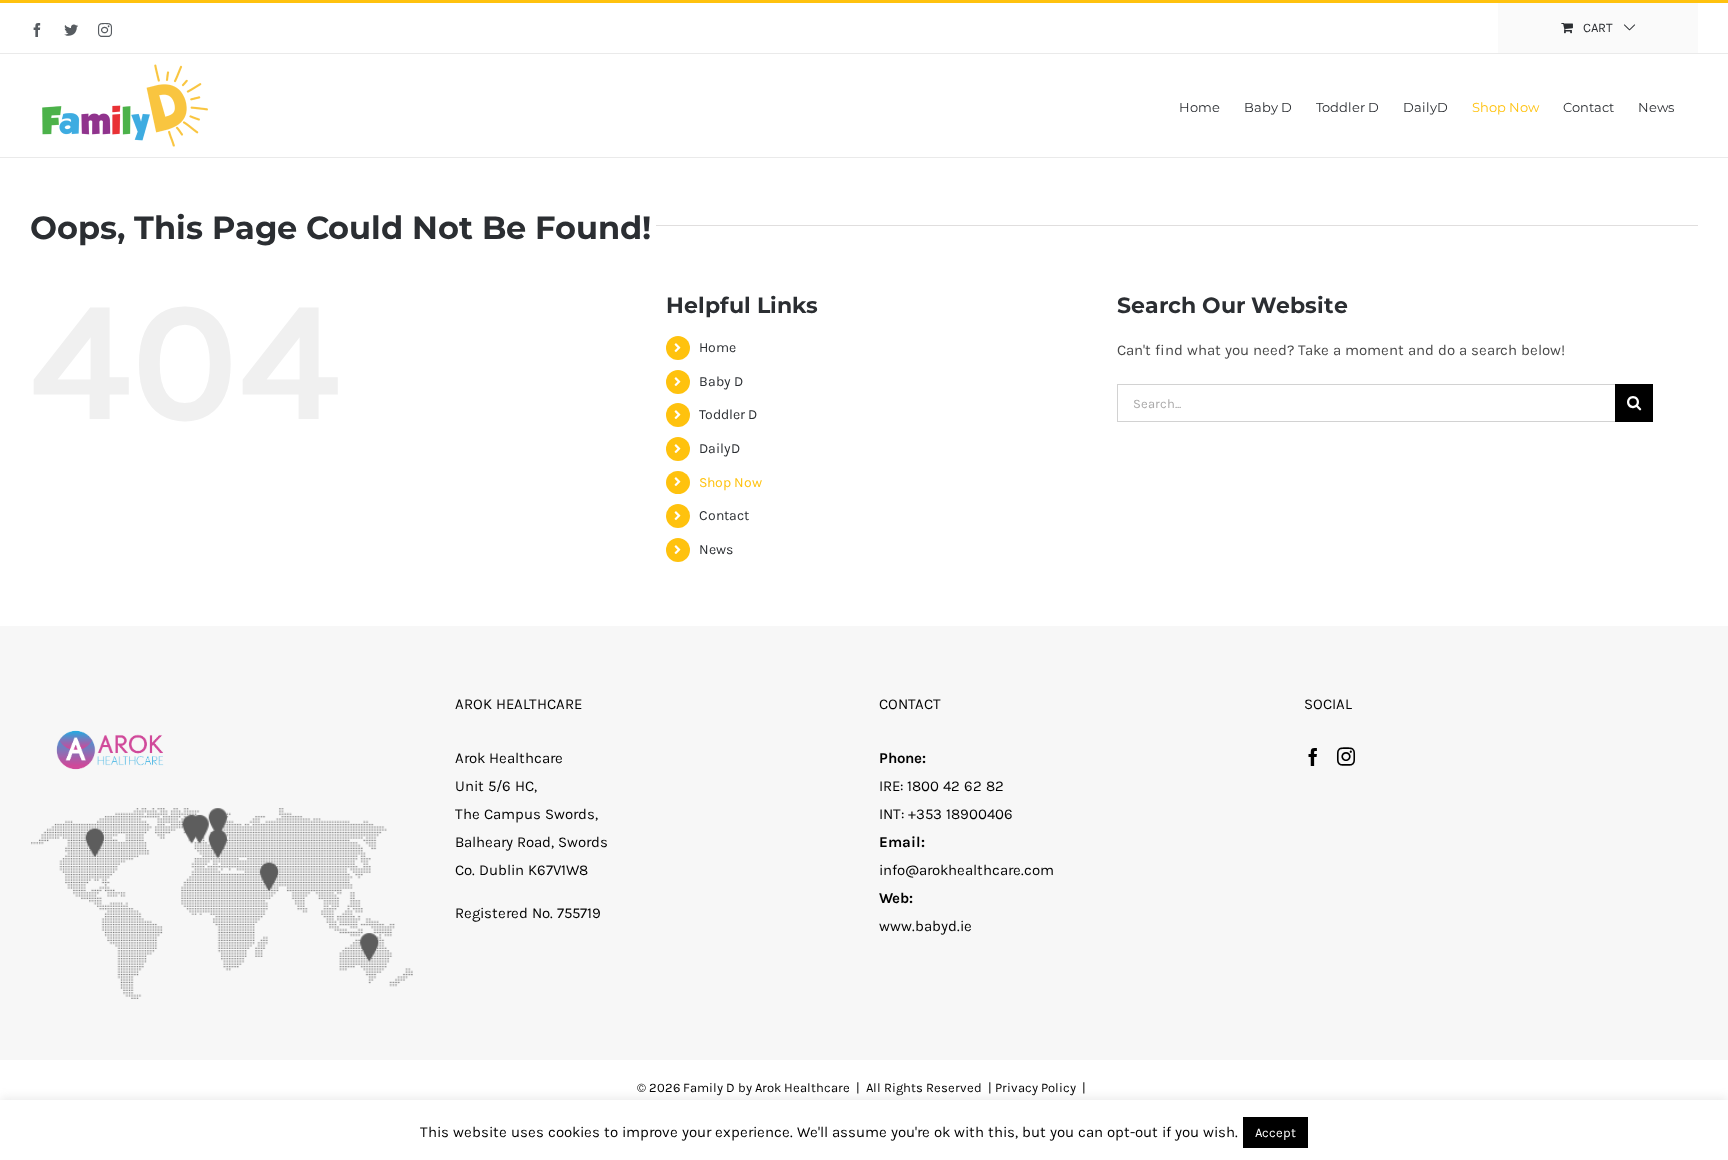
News (716, 549)
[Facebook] (1313, 756)
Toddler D (728, 414)
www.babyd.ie (925, 926)
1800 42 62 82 (955, 786)
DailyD (719, 448)
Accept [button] (1275, 1132)
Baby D (721, 381)
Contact (724, 515)
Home (717, 347)
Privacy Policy (1035, 1087)
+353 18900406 (960, 814)
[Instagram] (1346, 756)
